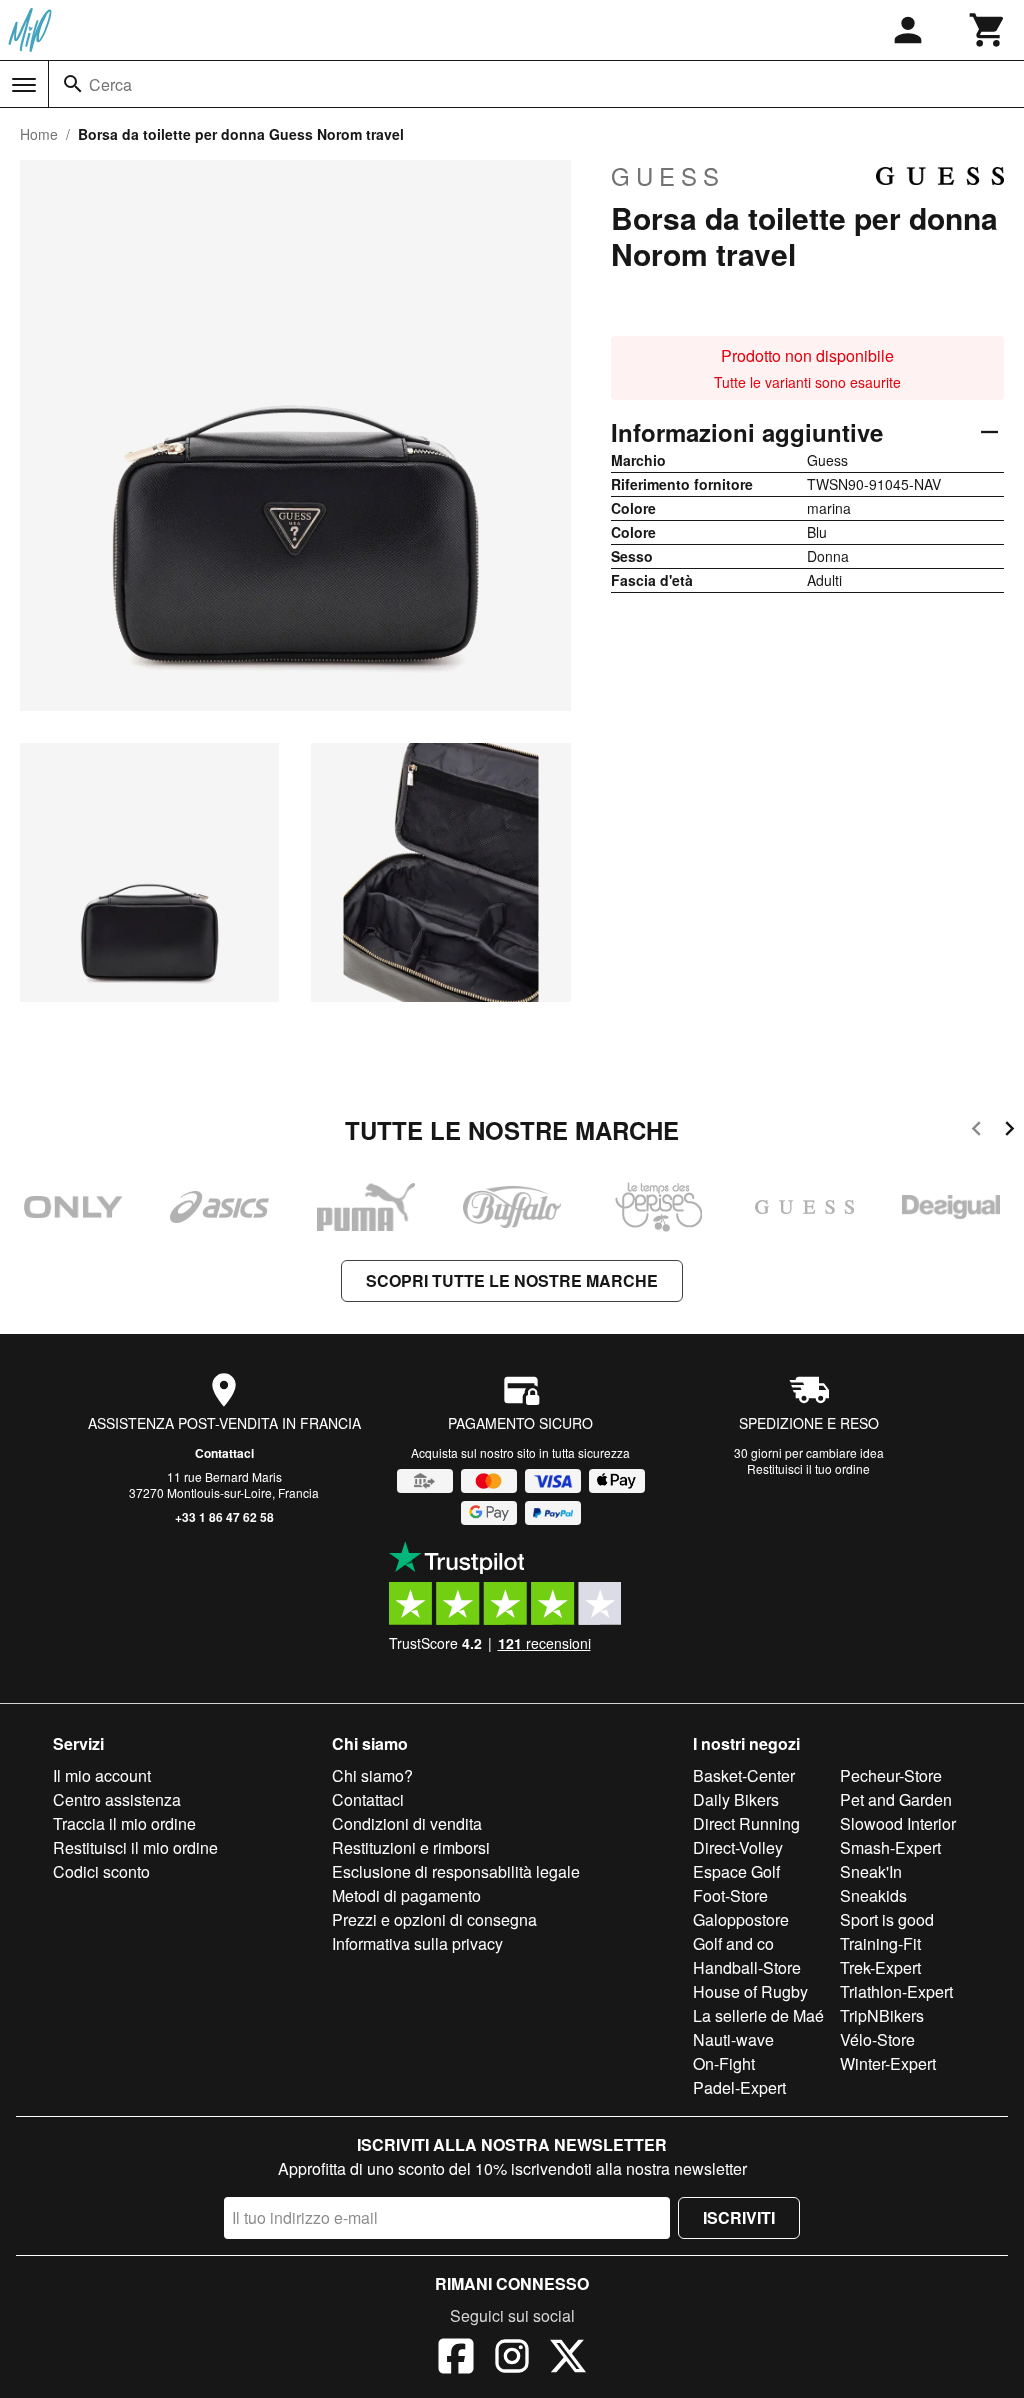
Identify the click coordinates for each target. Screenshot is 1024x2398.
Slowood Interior (898, 1823)
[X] (568, 2359)
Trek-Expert (880, 1967)
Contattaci (224, 1453)
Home (39, 134)
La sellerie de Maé (758, 2015)
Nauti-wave (733, 2039)
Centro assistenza (117, 1799)
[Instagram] (512, 2359)
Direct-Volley (738, 1847)
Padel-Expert (739, 2087)
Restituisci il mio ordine (135, 1847)
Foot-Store (730, 1895)
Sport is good (887, 1919)
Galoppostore (741, 1919)
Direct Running (746, 1823)
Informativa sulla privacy (417, 1943)
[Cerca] (73, 84)
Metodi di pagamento (406, 1895)
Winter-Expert (888, 2063)
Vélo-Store (877, 2039)
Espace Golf (736, 1871)
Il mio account (102, 1775)
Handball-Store (747, 1967)
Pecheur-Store (891, 1775)
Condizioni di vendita (407, 1823)
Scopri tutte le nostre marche (512, 1280)
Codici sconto (101, 1871)
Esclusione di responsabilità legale (456, 1871)
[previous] (976, 1131)
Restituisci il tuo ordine (808, 1468)
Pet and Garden (896, 1799)
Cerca (110, 84)
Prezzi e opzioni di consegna (434, 1919)
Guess (668, 176)
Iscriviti (739, 2217)
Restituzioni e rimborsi (411, 1847)
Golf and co (733, 1943)
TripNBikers (882, 2015)
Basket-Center (744, 1775)
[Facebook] (456, 2359)
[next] (1009, 1131)
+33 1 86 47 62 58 (224, 1517)
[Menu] (24, 85)
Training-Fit (880, 1943)
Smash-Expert (890, 1847)
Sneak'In (871, 1871)
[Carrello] (988, 30)
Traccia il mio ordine (124, 1823)
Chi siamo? (372, 1775)
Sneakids (873, 1895)
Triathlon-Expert (896, 1991)
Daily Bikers (736, 1799)
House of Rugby (750, 1991)
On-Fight (724, 2063)
